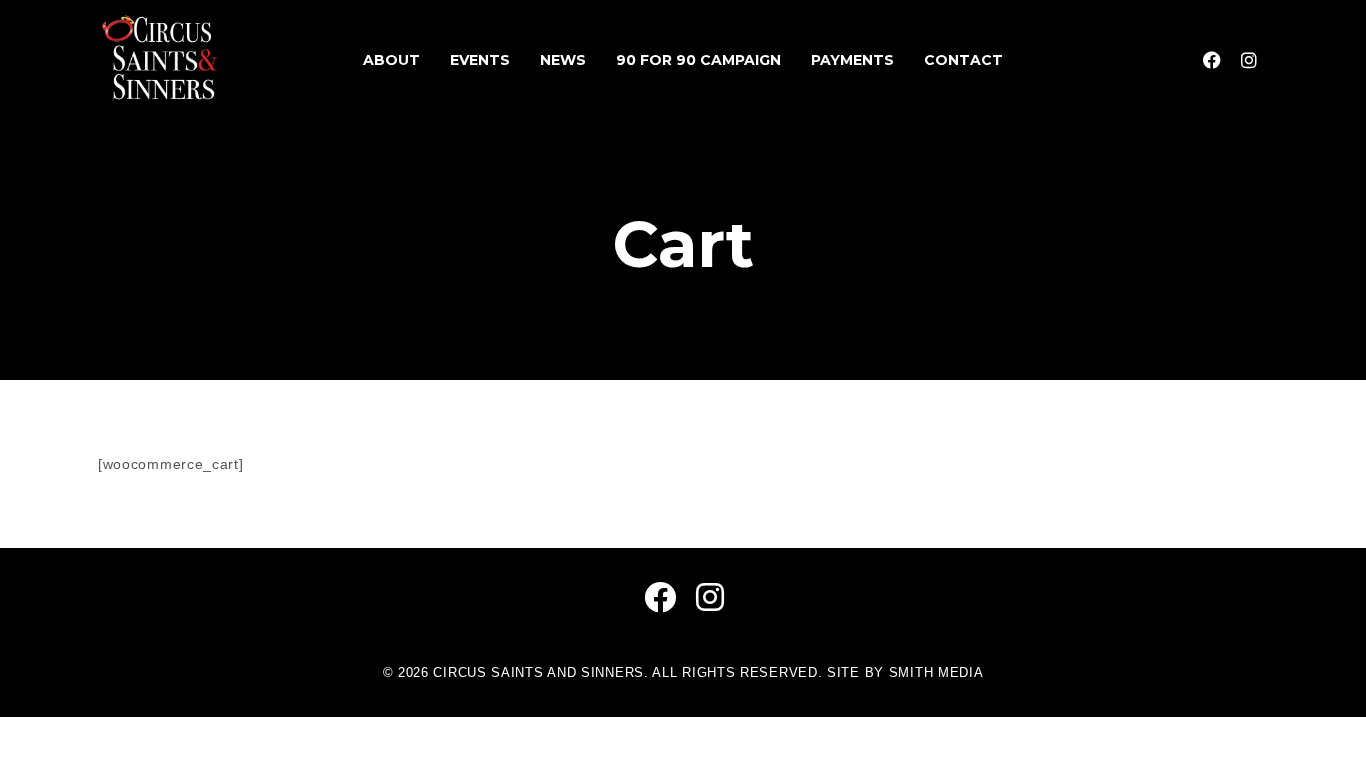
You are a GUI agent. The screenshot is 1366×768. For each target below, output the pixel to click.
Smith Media (936, 672)
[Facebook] (1212, 60)
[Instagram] (1249, 60)
